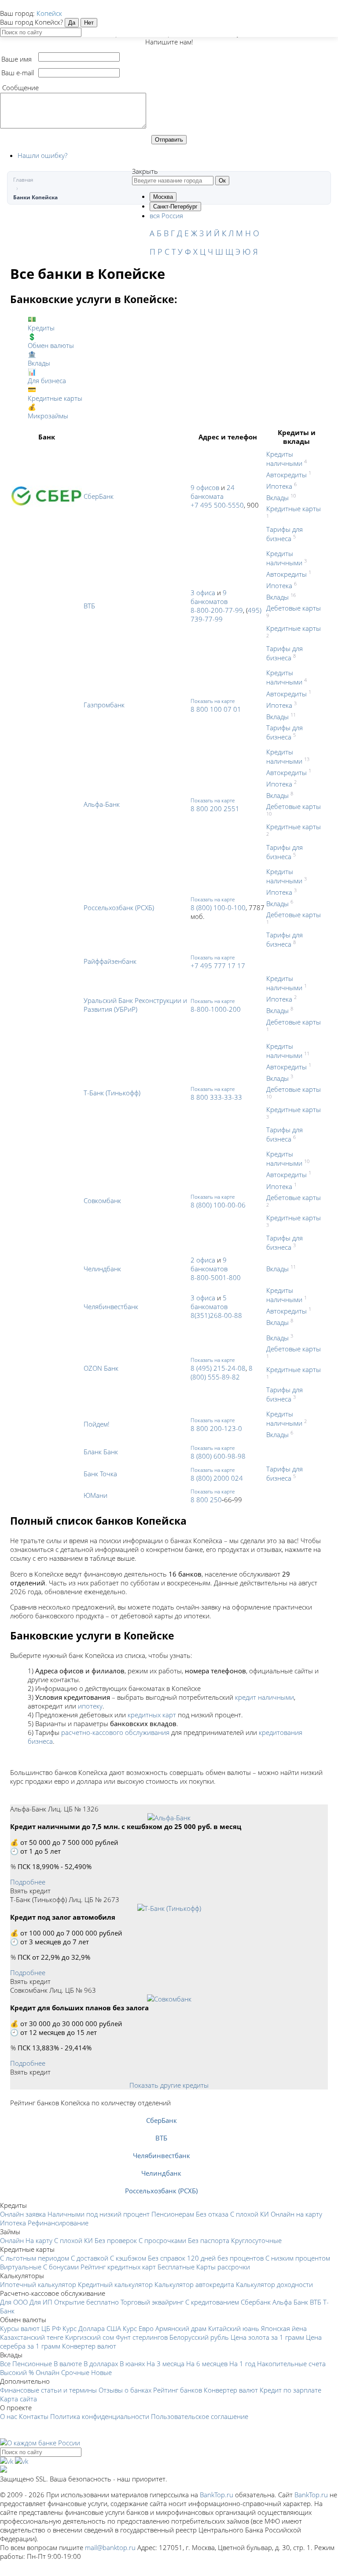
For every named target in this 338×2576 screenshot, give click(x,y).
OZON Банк (101, 1368)
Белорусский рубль (199, 2337)
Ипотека (279, 486)
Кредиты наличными (284, 459)
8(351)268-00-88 (216, 1315)
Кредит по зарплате (290, 2390)
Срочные (75, 2372)
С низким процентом (298, 2258)
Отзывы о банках (125, 2390)
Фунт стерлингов (142, 2337)
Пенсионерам (173, 2214)
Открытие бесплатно (86, 2302)
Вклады (277, 498)
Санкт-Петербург (175, 207)
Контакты (34, 2416)
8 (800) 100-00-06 (218, 1205)
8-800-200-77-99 (217, 610)
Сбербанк (256, 2302)
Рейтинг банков (178, 2390)
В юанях (132, 2364)
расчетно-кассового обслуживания (115, 1732)
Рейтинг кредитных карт (118, 2267)
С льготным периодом (35, 2258)
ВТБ (89, 606)
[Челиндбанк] (161, 2164)
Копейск (49, 13)
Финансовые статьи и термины (48, 2390)
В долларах (101, 2364)
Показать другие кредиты (169, 2085)
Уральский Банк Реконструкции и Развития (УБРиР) (135, 1005)
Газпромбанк (104, 705)
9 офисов (205, 487)
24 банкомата (213, 492)
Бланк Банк (101, 1452)
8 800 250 (206, 1500)
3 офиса (203, 593)
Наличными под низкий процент (99, 2214)
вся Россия (166, 216)
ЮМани (96, 1495)
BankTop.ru (217, 2495)
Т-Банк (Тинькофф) (112, 1093)
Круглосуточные (256, 2240)
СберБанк (99, 496)
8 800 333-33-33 (216, 1097)
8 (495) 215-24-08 (218, 1368)
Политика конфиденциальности (100, 2416)
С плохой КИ (250, 2214)
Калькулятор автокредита (194, 2284)
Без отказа (212, 2214)
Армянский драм (181, 2328)
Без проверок (116, 2240)
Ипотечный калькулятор (38, 2284)
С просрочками (162, 2240)
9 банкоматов (209, 597)
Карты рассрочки (223, 2267)
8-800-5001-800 (216, 1277)
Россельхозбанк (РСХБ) (119, 907)
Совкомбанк (102, 1200)
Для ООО (14, 2302)
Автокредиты (287, 475)
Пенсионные (32, 2364)
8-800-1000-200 (216, 1009)
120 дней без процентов (225, 2258)
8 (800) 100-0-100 (218, 907)
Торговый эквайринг (152, 2302)
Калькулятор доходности (274, 2284)
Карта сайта (18, 2399)
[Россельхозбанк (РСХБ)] (161, 2182)
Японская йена (284, 2328)
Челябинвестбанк (111, 1306)
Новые (101, 2372)
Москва (163, 197)
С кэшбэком (128, 2258)
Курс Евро (138, 2328)
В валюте (68, 2364)
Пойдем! (97, 1424)
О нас (9, 2416)
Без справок (167, 2258)
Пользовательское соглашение (200, 2416)
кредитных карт (152, 1715)
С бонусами (61, 2267)
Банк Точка (100, 1474)
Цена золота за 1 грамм (267, 2337)
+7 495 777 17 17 (218, 966)
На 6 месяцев (207, 2364)
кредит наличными (265, 1697)
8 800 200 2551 (215, 809)
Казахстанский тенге (32, 2337)
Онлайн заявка (23, 2214)
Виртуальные (21, 2267)
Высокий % (17, 2372)
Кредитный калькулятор (115, 2284)
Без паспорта (209, 2240)
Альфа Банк (290, 2302)
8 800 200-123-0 (216, 1428)
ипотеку (90, 1706)
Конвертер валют (89, 2346)
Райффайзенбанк (110, 961)
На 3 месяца (165, 2364)
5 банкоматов (209, 1302)
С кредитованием (212, 2302)
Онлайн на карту (296, 2214)
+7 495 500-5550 (217, 505)
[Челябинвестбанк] (161, 2147)
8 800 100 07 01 (216, 709)
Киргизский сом (90, 2337)
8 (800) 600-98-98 (218, 1456)
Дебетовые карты (294, 608)
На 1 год (242, 2364)
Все (5, 2364)
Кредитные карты (294, 509)
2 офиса (203, 1260)
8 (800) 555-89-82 (222, 1372)
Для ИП (41, 2302)
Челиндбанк (102, 1269)
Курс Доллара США (92, 2328)
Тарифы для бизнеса (285, 534)
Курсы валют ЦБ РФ (30, 2328)
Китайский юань (234, 2328)
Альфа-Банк (102, 804)
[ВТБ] (161, 2129)
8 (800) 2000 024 (217, 1478)
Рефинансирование (58, 2223)
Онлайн (12, 2240)
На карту (39, 2240)
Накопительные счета (291, 2364)
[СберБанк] (161, 2111)
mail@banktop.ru (110, 2547)
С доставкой (90, 2258)
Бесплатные (176, 2267)
